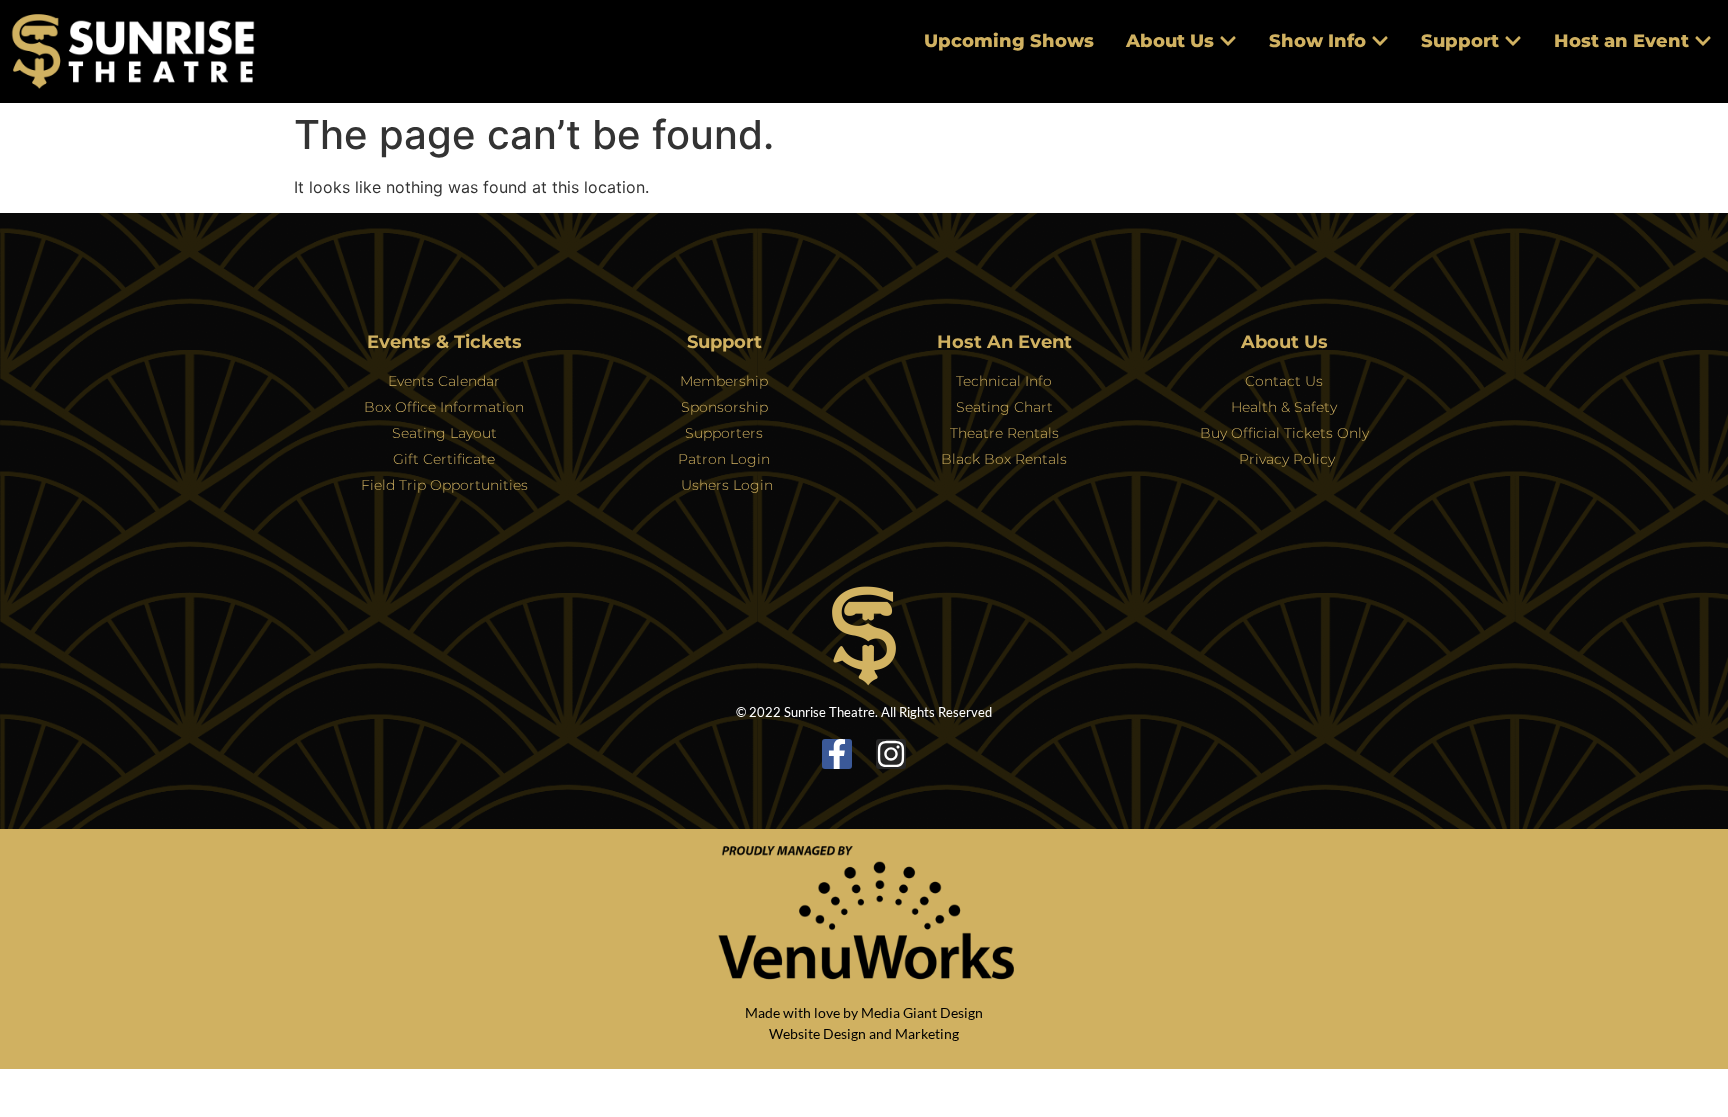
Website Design (817, 1033)
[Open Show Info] (1380, 41)
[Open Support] (1513, 41)
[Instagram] (891, 754)
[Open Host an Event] (1703, 41)
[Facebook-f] (837, 754)
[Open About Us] (1228, 41)
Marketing (927, 1033)
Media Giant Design (922, 1012)
